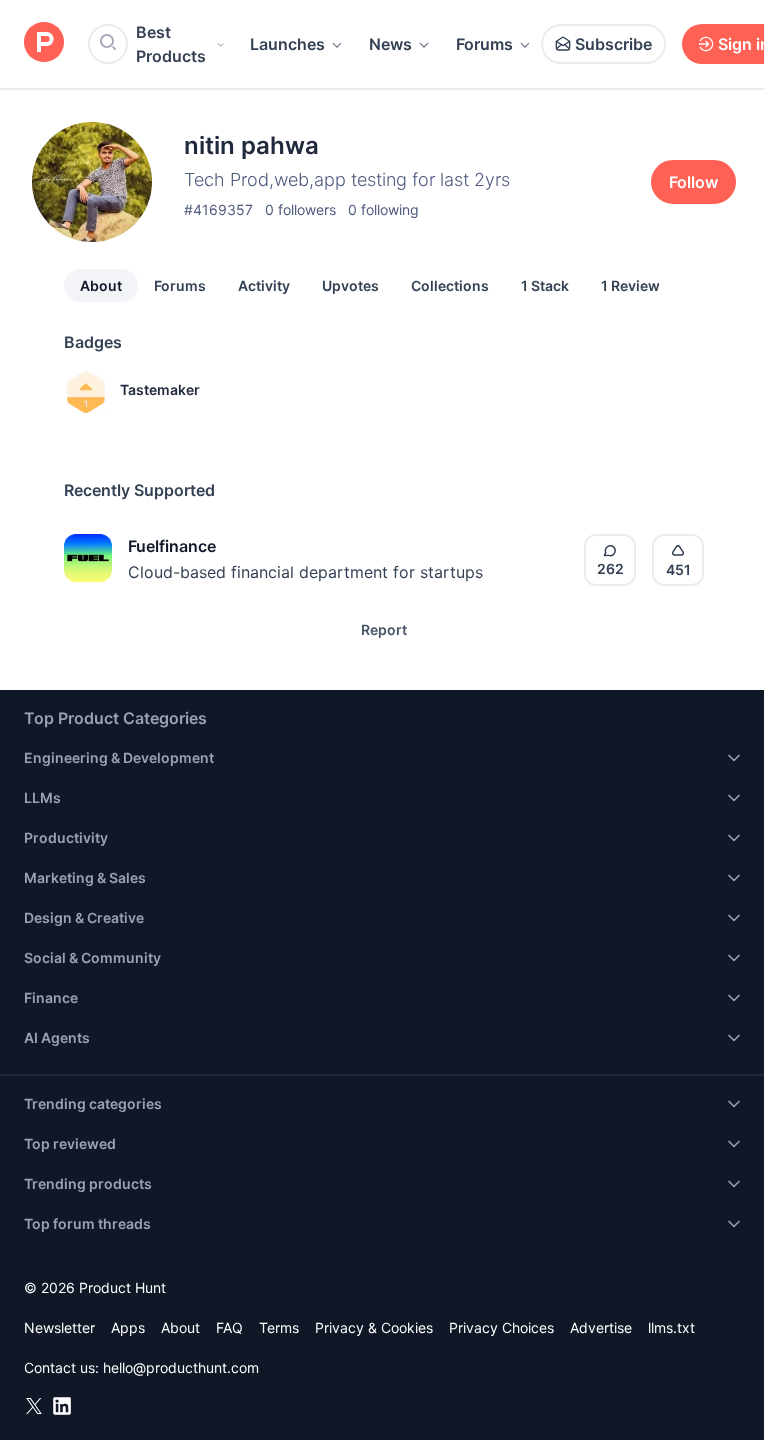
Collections (450, 285)
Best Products (171, 44)
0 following (383, 209)
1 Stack (545, 285)
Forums (484, 44)
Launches (287, 44)
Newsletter (59, 1327)
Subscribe (613, 44)
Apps (128, 1327)
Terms (279, 1327)
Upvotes (350, 285)
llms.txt (671, 1327)
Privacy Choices (501, 1327)
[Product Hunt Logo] (44, 43)
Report (384, 629)
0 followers (300, 209)
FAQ (229, 1327)
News (390, 44)
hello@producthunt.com (181, 1367)
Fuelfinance (172, 546)
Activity (264, 285)
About (101, 285)
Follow (693, 182)
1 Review (630, 285)
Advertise (601, 1327)
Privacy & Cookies (374, 1327)
